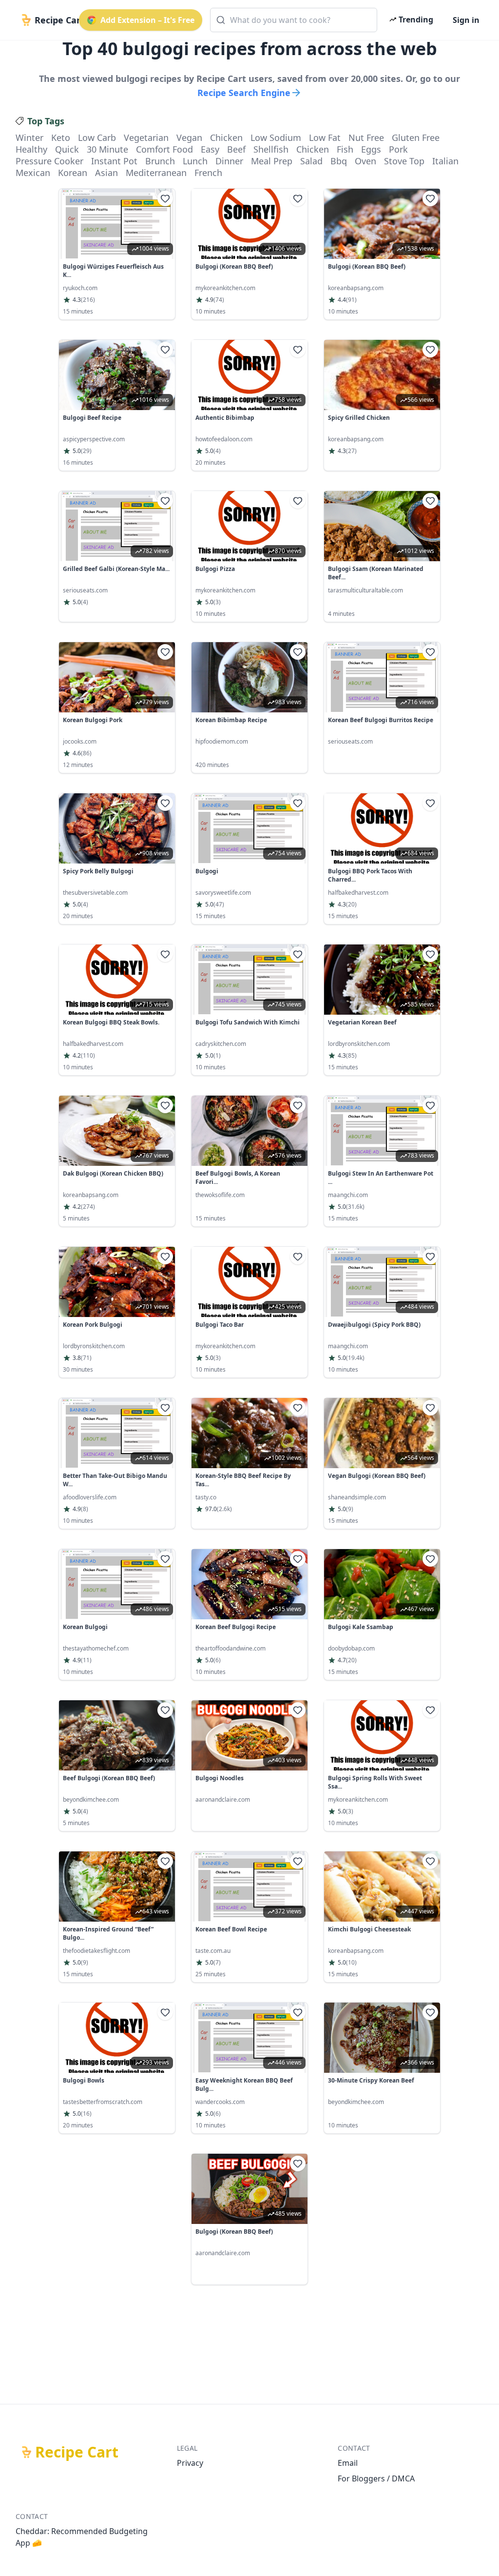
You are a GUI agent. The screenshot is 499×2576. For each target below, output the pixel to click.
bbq (339, 161)
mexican (33, 173)
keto (61, 138)
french (208, 173)
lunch (195, 161)
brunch (160, 161)
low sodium (276, 138)
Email (348, 2463)
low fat (325, 138)
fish (345, 149)
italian (445, 161)
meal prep (272, 161)
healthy (31, 149)
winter (29, 138)
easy (210, 149)
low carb (97, 138)
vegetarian (146, 138)
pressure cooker (49, 161)
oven (365, 161)
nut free (366, 138)
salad (311, 161)
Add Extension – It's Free (147, 20)
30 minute (107, 149)
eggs (371, 149)
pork (398, 149)
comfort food (164, 149)
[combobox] (294, 20)
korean (73, 173)
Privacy (190, 2463)
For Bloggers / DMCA (376, 2478)
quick (67, 149)
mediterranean (156, 173)
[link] (117, 254)
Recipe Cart (77, 2452)
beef (236, 149)
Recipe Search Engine (244, 93)
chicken (226, 138)
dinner (229, 161)
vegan (189, 138)
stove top (404, 161)
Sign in (466, 20)
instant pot (114, 161)
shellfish (271, 149)
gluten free (416, 138)
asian (106, 173)
